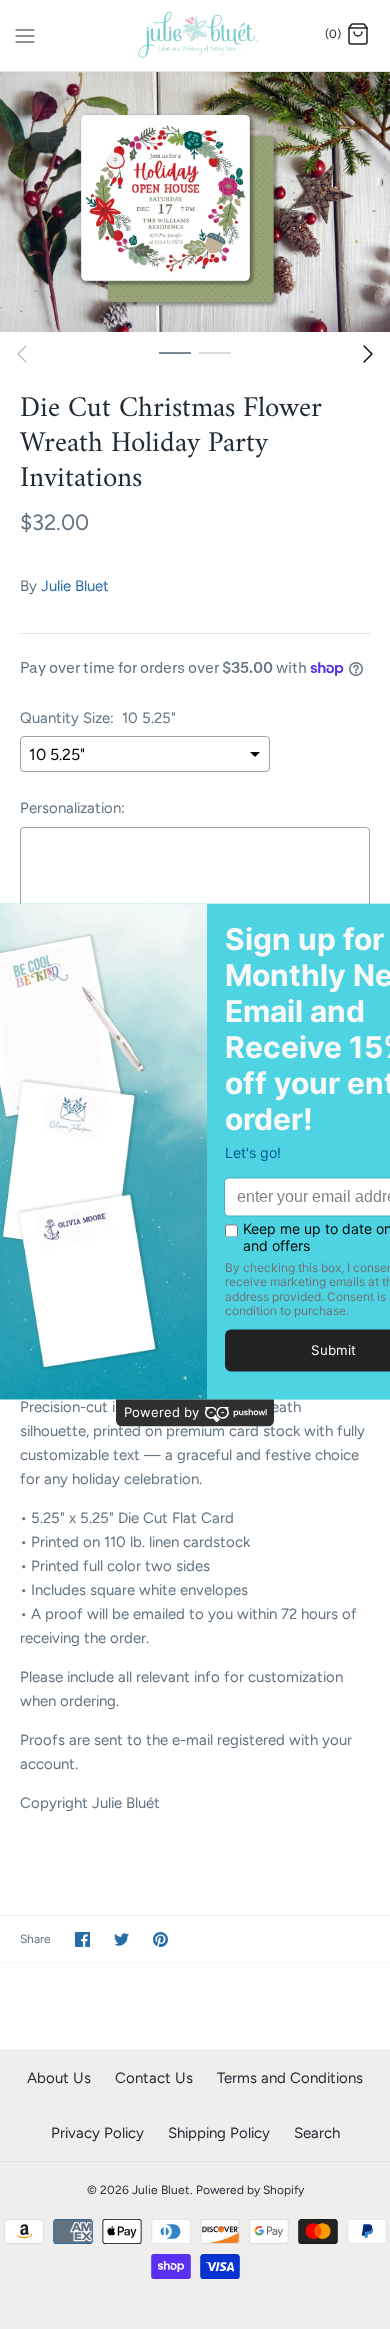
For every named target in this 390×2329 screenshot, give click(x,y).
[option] (195, 202)
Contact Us (154, 2078)
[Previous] (22, 354)
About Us (59, 2078)
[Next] (368, 354)
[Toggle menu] (25, 34)
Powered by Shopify (250, 2190)
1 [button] (175, 352)
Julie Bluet (75, 586)
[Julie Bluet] (195, 35)
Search (317, 2133)
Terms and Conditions (290, 2078)
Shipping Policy (219, 2133)
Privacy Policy (97, 2133)
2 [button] (215, 352)
